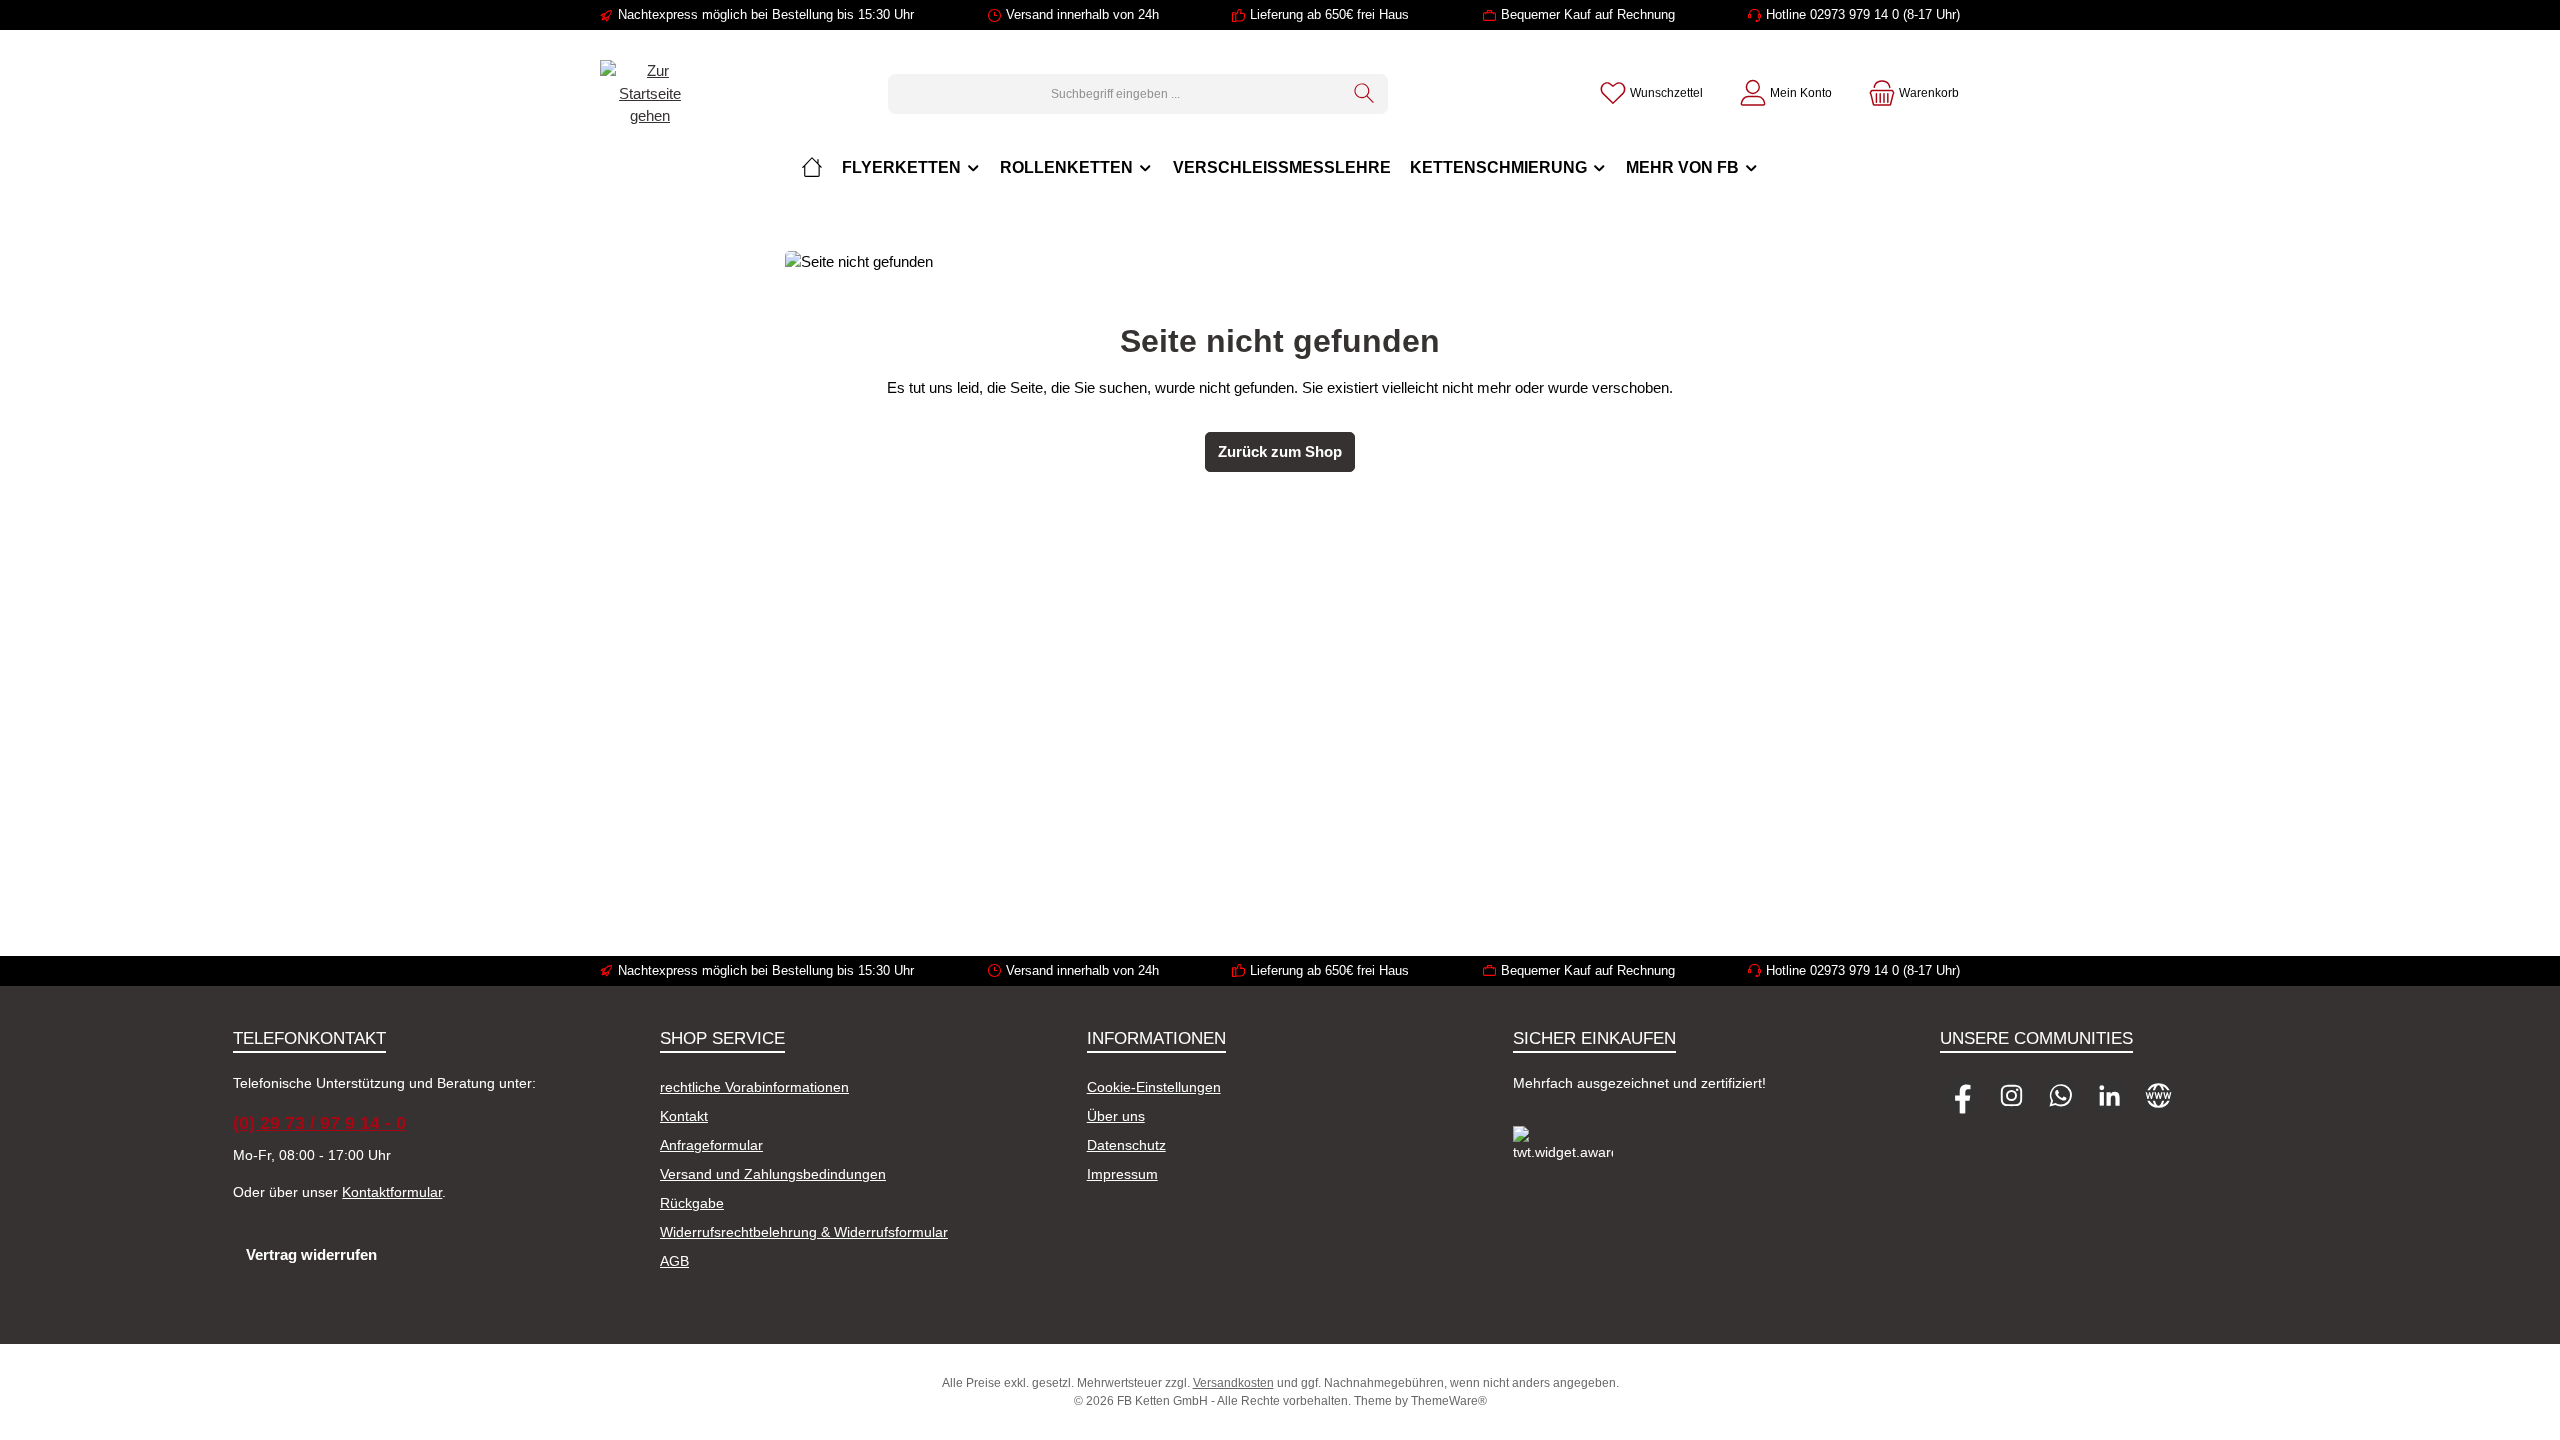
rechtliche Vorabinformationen (754, 1087)
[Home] (812, 168)
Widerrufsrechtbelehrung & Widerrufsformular (804, 1232)
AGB (674, 1261)
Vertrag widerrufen (311, 1254)
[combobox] (1115, 94)
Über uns (1116, 1116)
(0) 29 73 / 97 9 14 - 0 (319, 1123)
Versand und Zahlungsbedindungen (773, 1174)
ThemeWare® (1449, 1401)
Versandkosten (1233, 1383)
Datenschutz (1126, 1145)
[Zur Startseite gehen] (650, 94)
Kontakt (684, 1116)
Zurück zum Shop (1280, 451)
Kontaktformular (392, 1192)
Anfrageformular (711, 1145)
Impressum (1122, 1174)
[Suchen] (1364, 94)
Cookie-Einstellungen (1154, 1087)
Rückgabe (692, 1203)
